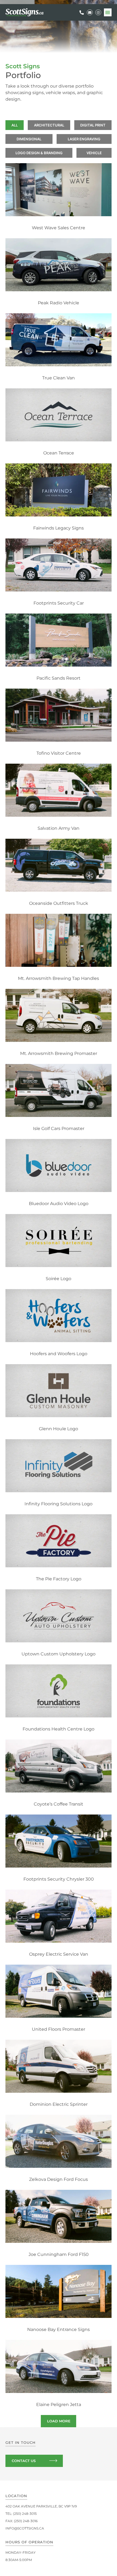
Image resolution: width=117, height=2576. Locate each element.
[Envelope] (90, 13)
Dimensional (29, 139)
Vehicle (94, 153)
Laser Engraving (84, 139)
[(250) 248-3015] (82, 13)
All (15, 125)
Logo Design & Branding (39, 153)
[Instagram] (98, 13)
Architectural (49, 125)
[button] (108, 12)
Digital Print (93, 125)
